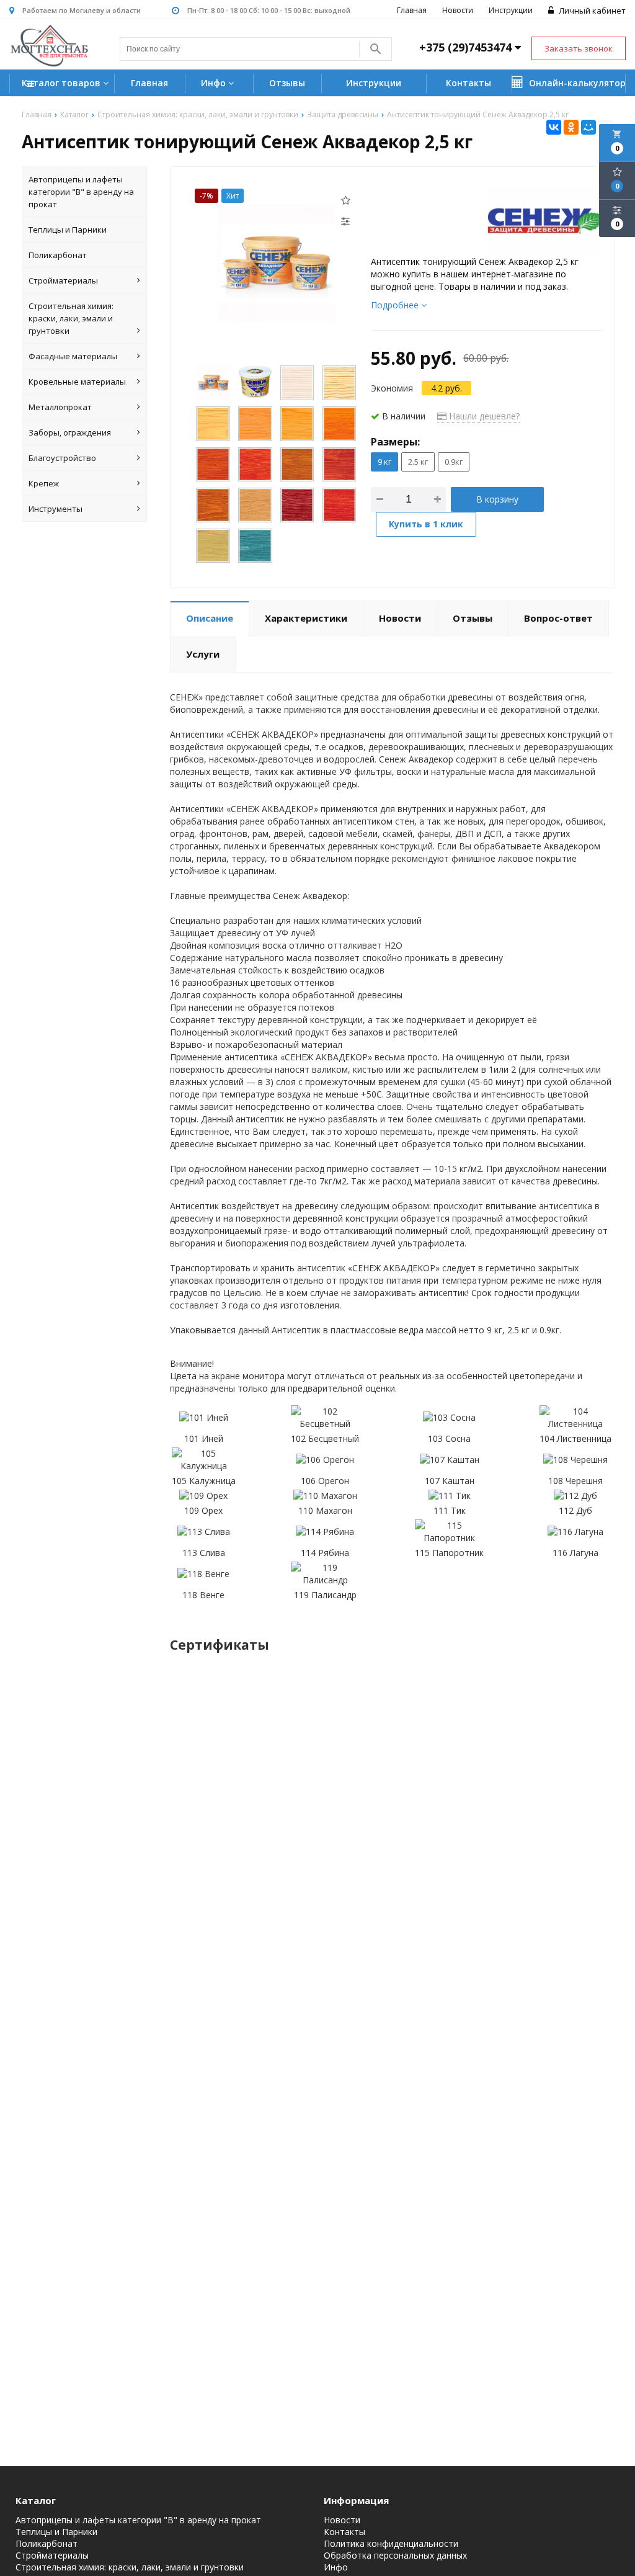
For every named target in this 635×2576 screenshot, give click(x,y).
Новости (458, 10)
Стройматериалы (63, 280)
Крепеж (44, 483)
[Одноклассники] (571, 127)
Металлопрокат (60, 407)
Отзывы (287, 83)
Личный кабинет (591, 11)
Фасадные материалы (73, 356)
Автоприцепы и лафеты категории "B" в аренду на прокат (81, 192)
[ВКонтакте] (554, 127)
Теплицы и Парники (68, 230)
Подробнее (396, 305)
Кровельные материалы (77, 382)
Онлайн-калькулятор (576, 83)
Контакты (468, 83)
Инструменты (56, 509)
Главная (412, 10)
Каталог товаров (62, 83)
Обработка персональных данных (395, 2556)
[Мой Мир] (588, 127)
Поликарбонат (58, 255)
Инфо (215, 83)
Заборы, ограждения (70, 432)
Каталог (36, 2500)
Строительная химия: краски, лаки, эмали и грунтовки (71, 318)
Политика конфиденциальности (391, 2544)
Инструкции (511, 10)
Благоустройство (62, 458)
